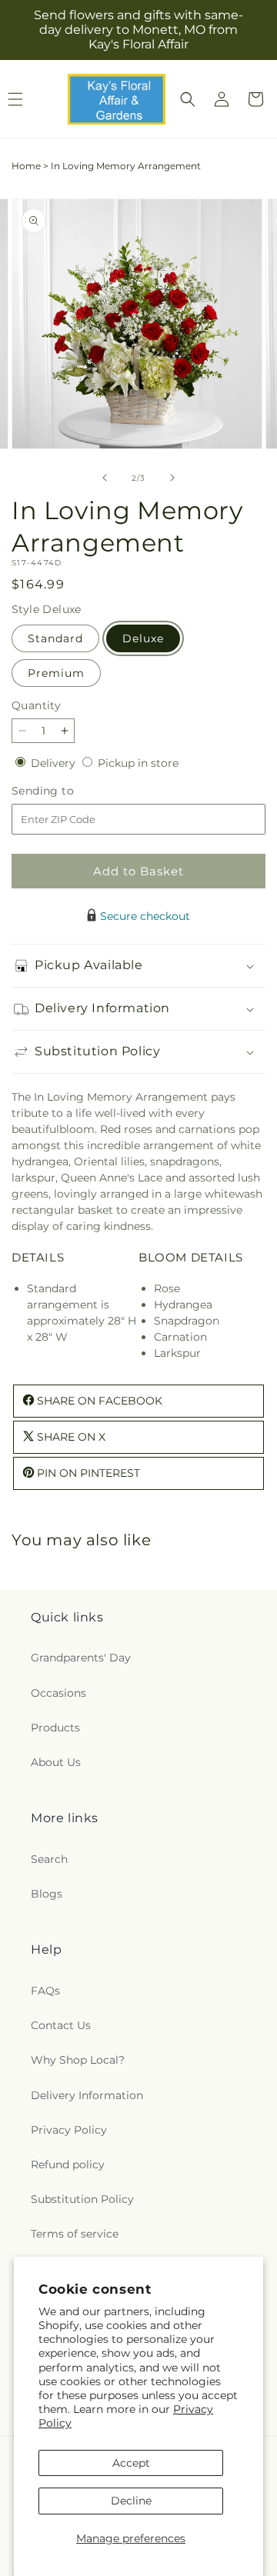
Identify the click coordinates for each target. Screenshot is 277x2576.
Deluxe (143, 638)
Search (49, 1859)
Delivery (55, 763)
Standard (55, 638)
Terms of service (75, 2234)
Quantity (36, 705)
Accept (131, 2463)
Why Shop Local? (78, 2060)
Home (26, 166)
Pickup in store (138, 763)
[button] (188, 99)
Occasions (58, 1693)
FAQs (45, 1991)
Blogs (47, 1894)
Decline (131, 2501)
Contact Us (61, 2025)
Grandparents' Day (81, 1658)
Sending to (66, 791)
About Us (56, 1762)
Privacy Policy (69, 2130)
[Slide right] (172, 478)
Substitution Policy (82, 2199)
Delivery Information (87, 2095)
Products (55, 1728)
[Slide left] (105, 478)
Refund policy (68, 2164)
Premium (56, 673)
